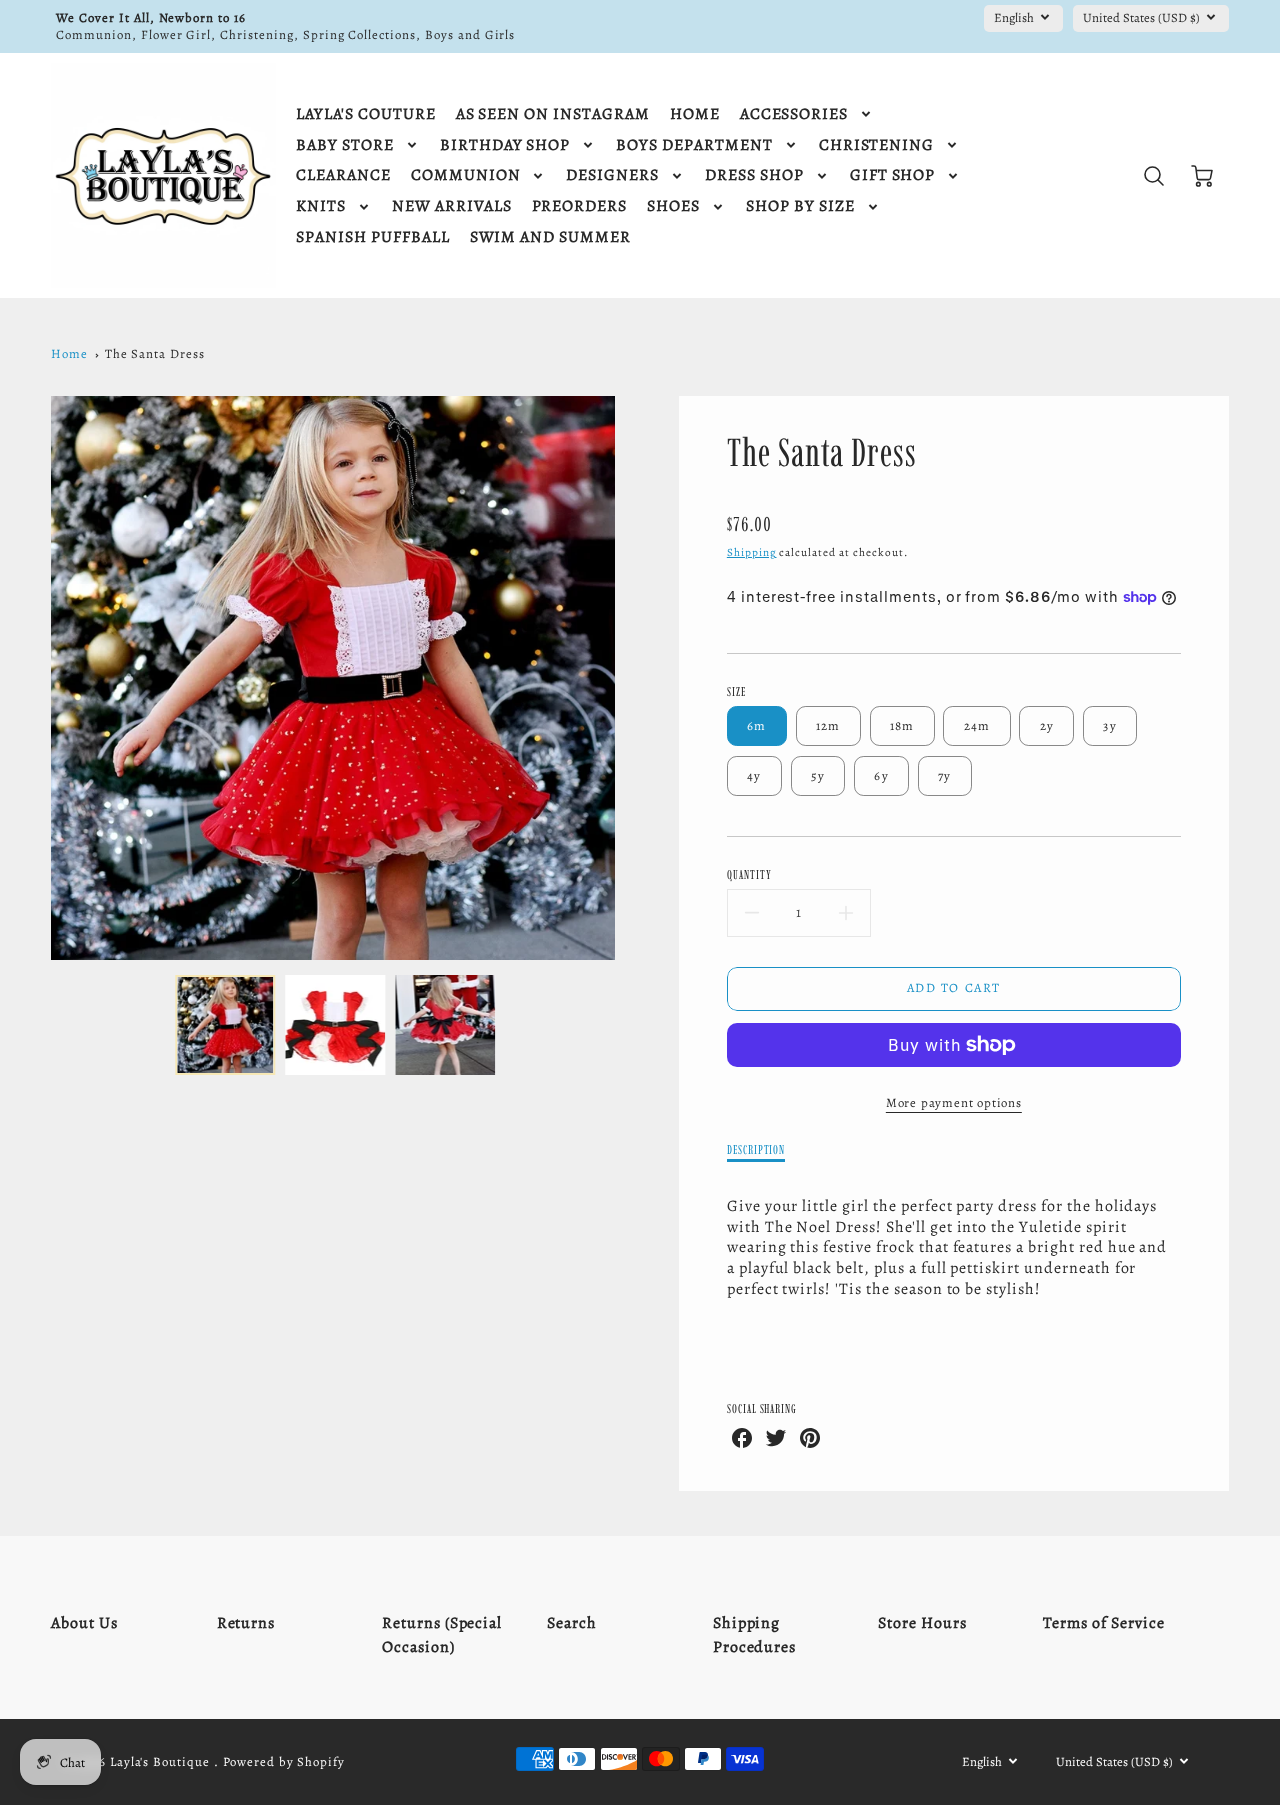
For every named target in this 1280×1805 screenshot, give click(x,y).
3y (1110, 725)
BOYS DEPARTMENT (694, 145)
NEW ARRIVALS (452, 206)
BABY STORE (345, 145)
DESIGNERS (612, 175)
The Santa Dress (155, 353)
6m (757, 725)
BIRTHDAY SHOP (505, 145)
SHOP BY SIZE (800, 206)
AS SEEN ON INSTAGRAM (553, 114)
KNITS (321, 206)
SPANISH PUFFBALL (372, 237)
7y (945, 775)
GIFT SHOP (893, 175)
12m (828, 725)
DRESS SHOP (754, 175)
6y (881, 775)
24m (977, 725)
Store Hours (922, 1623)
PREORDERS (580, 206)
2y (1047, 725)
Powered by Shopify (284, 1761)
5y (818, 775)
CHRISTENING (877, 145)
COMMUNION (466, 175)
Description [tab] (756, 1149)
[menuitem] (365, 114)
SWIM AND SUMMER (550, 237)
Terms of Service (1103, 1623)
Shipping (752, 552)
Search (572, 1623)
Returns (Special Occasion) (442, 1635)
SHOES (673, 206)
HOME (695, 114)
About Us (84, 1623)
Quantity (749, 874)
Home (69, 353)
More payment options (954, 1102)
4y (754, 775)
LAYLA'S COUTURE (365, 114)
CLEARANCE (343, 175)
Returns (246, 1623)
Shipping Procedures (755, 1635)
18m (902, 725)
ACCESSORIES (794, 114)
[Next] (630, 678)
